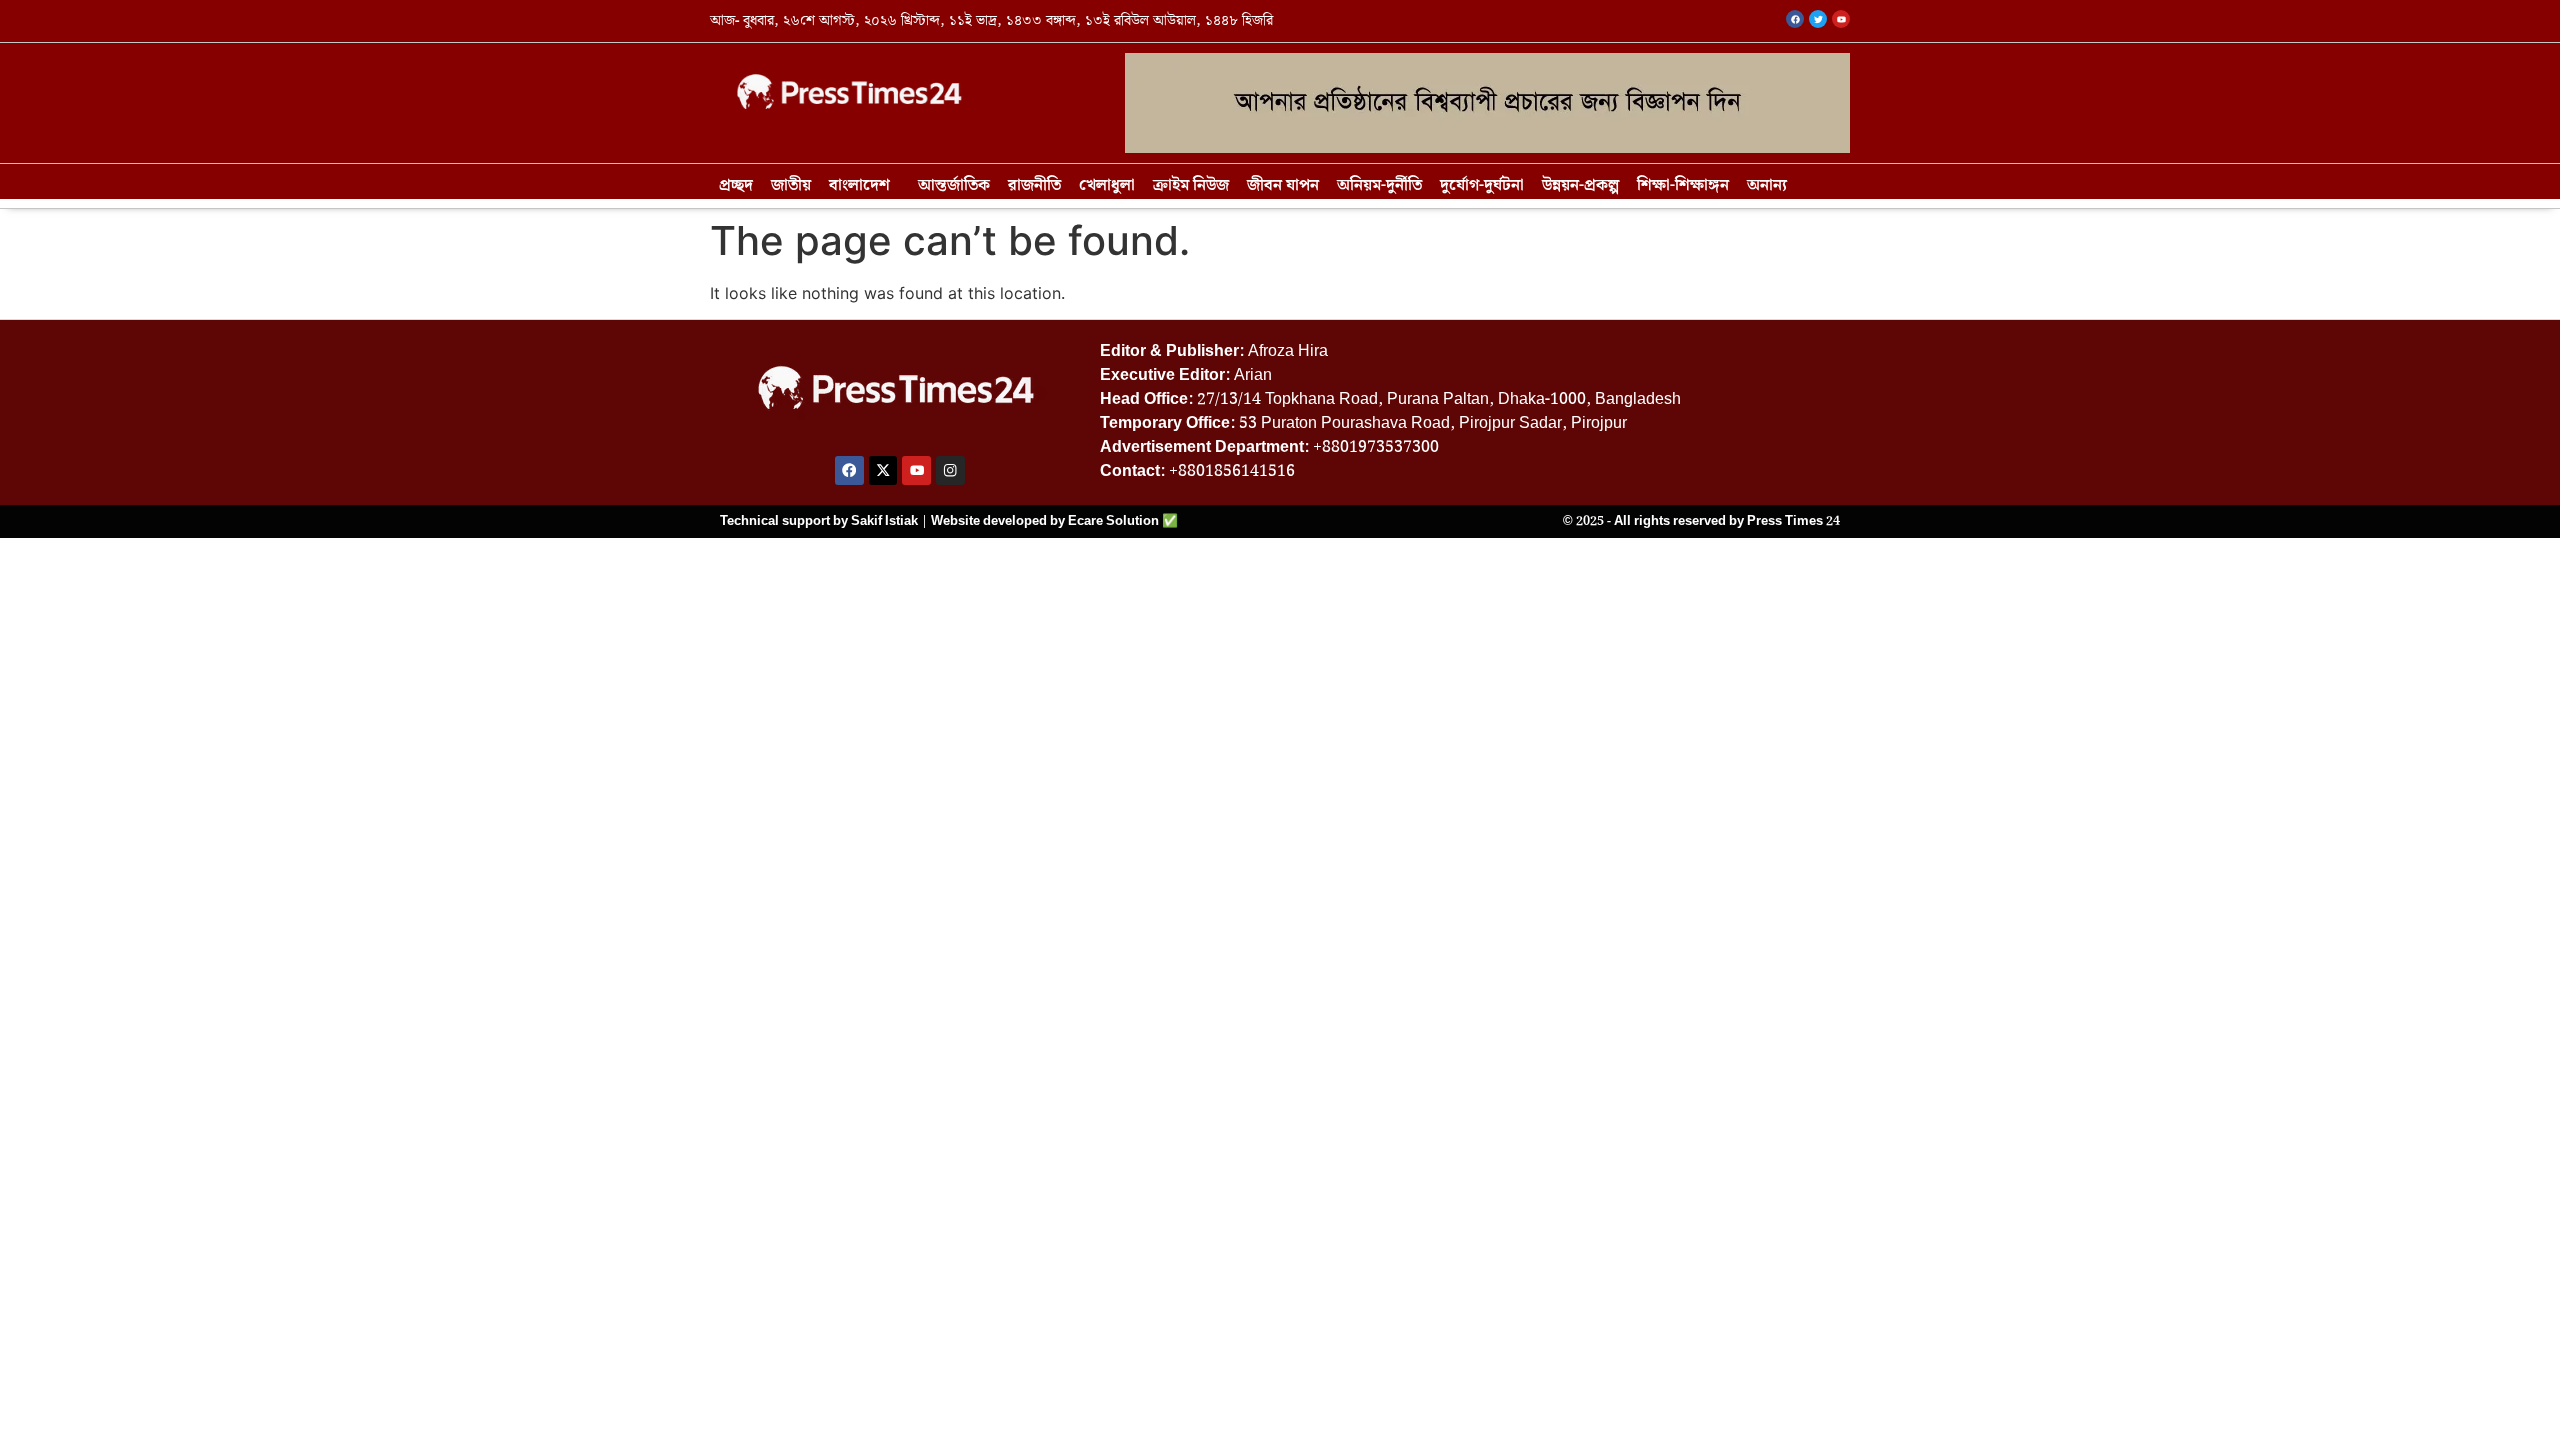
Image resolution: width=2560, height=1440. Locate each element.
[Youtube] (916, 470)
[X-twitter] (883, 470)
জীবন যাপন (1283, 185)
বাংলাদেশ (859, 185)
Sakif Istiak (884, 521)
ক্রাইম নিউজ (1191, 185)
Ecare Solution (1113, 521)
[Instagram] (950, 470)
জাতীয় (791, 185)
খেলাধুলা (1107, 185)
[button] (864, 186)
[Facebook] (849, 470)
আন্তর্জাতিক (954, 185)
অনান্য (1767, 185)
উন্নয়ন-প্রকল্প (1580, 185)
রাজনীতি (1034, 185)
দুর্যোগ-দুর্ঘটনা (1482, 185)
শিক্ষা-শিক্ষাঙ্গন (1683, 185)
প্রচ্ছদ (736, 185)
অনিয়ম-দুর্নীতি (1379, 185)
